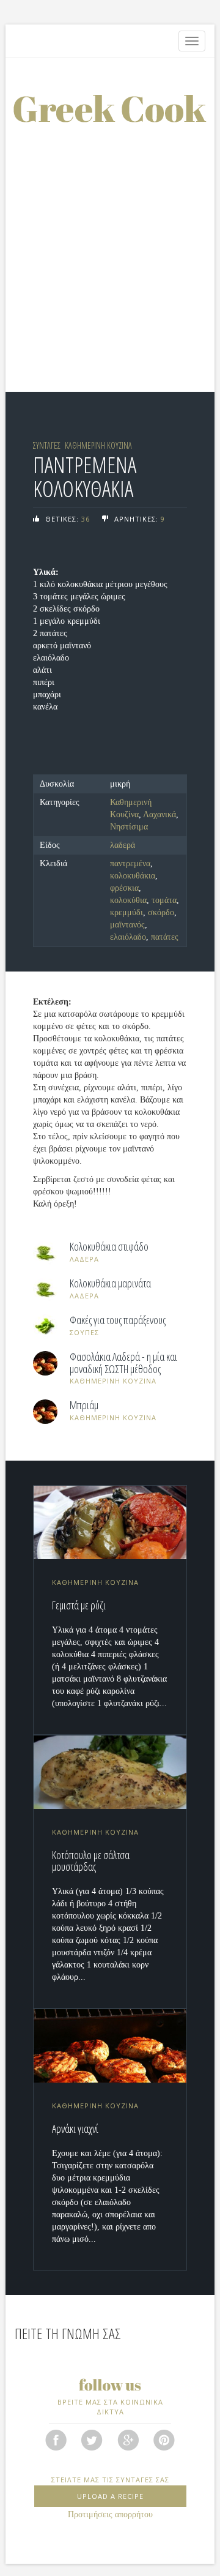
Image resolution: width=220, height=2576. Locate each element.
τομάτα (164, 900)
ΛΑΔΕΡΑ (84, 1259)
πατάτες (165, 937)
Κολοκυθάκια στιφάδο (109, 1247)
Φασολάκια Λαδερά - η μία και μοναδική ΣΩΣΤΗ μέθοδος (123, 1363)
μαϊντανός (127, 925)
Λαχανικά (159, 814)
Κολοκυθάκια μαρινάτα (110, 1284)
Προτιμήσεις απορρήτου (110, 2514)
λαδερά (123, 845)
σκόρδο (161, 912)
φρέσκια (124, 888)
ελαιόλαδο (128, 937)
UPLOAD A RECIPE (110, 2496)
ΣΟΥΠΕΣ (84, 1332)
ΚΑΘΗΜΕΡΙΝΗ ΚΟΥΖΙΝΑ (98, 445)
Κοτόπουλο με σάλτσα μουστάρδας (91, 1861)
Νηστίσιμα (129, 827)
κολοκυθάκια (133, 876)
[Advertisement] (110, 239)
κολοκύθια (128, 900)
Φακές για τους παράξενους (118, 1320)
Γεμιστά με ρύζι (79, 1605)
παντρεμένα (130, 863)
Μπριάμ (84, 1406)
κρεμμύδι (127, 912)
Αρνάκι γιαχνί (75, 2129)
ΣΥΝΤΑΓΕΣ (47, 445)
